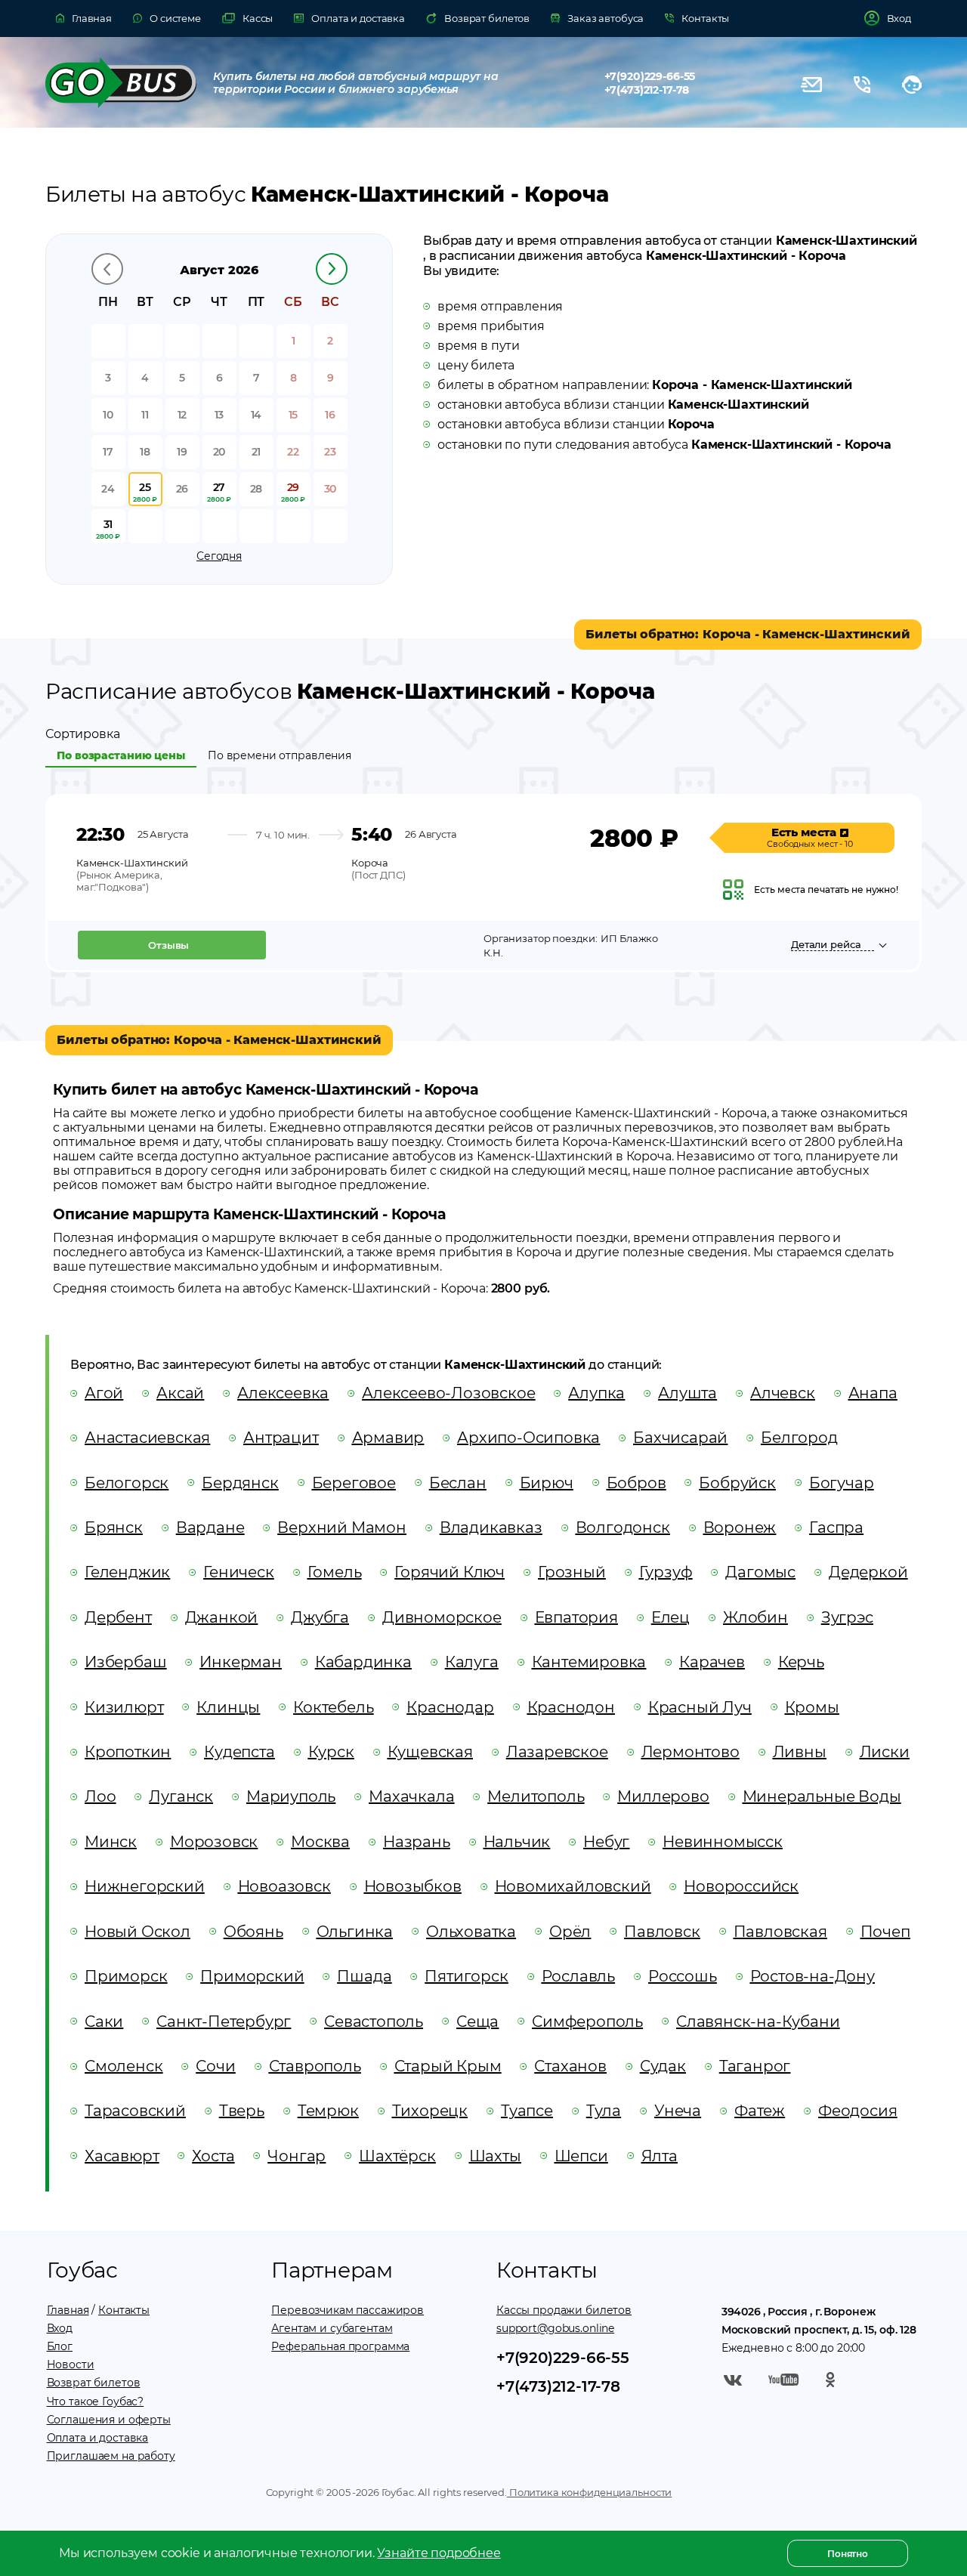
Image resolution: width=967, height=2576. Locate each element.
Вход (60, 2328)
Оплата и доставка (98, 2438)
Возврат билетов (94, 2383)
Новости (71, 2364)
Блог (60, 2346)
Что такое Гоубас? (96, 2401)
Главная (68, 2310)
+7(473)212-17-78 (647, 90)
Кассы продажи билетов (564, 2310)
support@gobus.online (555, 2328)
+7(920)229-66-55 (650, 76)
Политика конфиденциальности (589, 2492)
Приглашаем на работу (111, 2456)
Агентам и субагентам (332, 2328)
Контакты (124, 2310)
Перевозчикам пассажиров (348, 2310)
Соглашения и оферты (109, 2420)
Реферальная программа (340, 2346)
